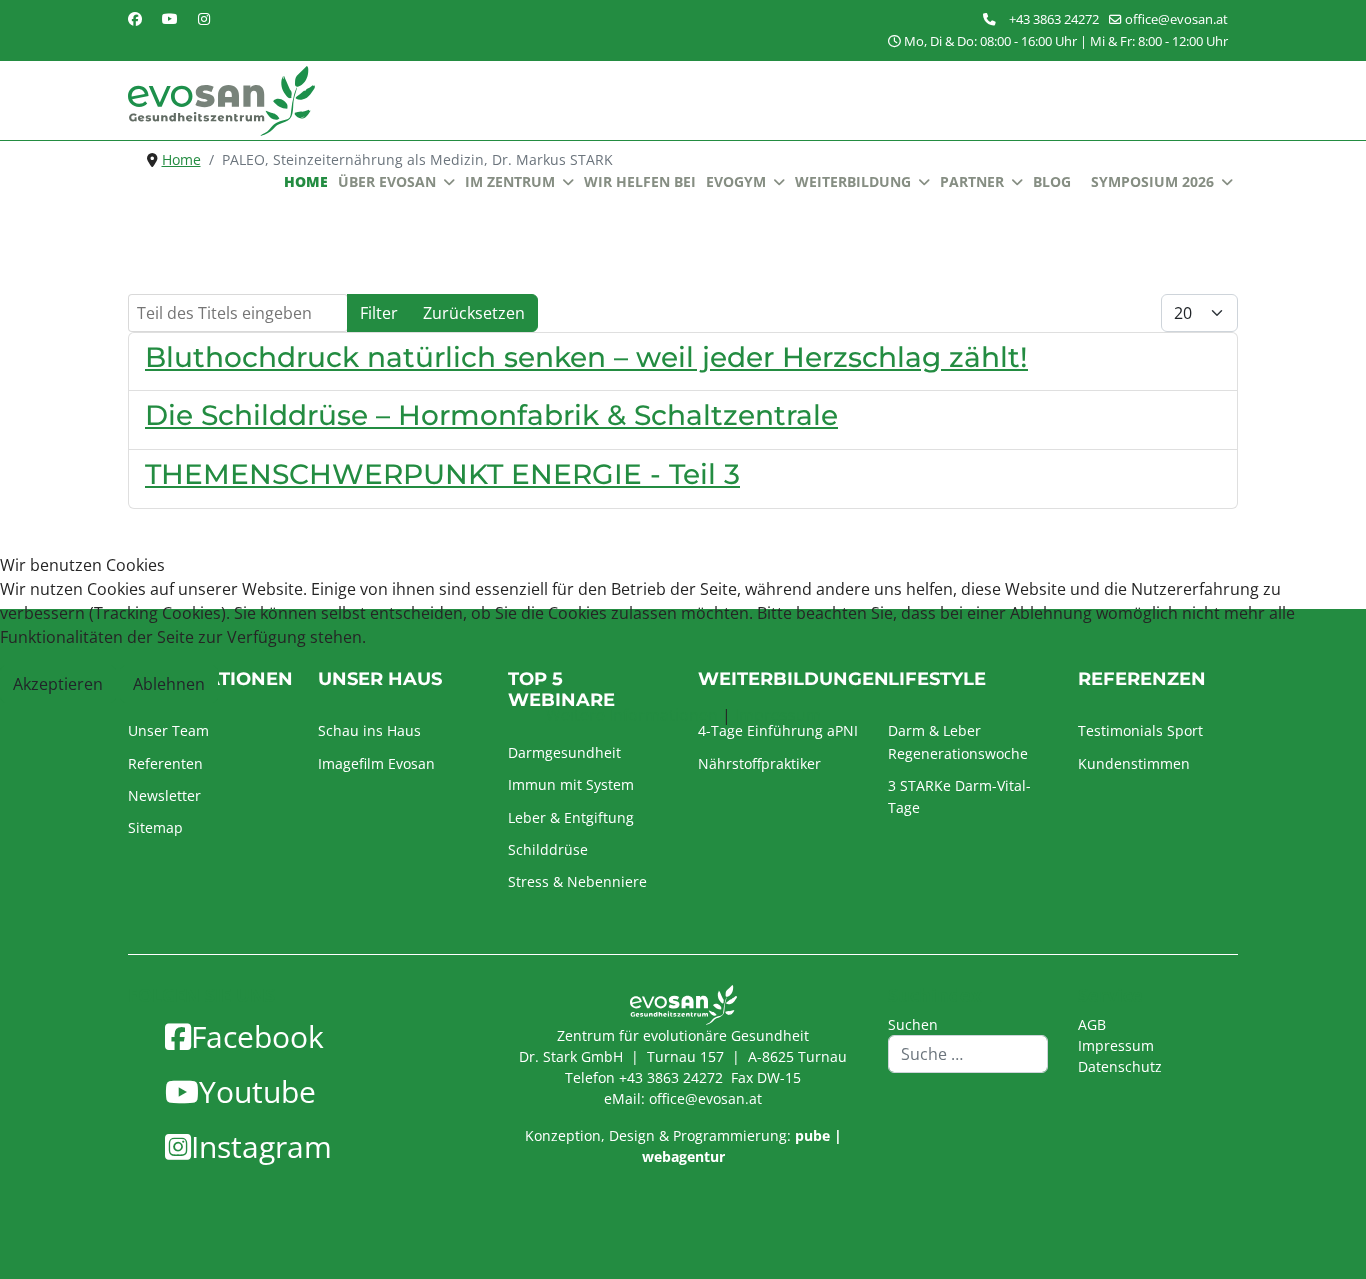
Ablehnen (169, 684)
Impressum (778, 715)
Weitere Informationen (632, 715)
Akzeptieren (58, 684)
